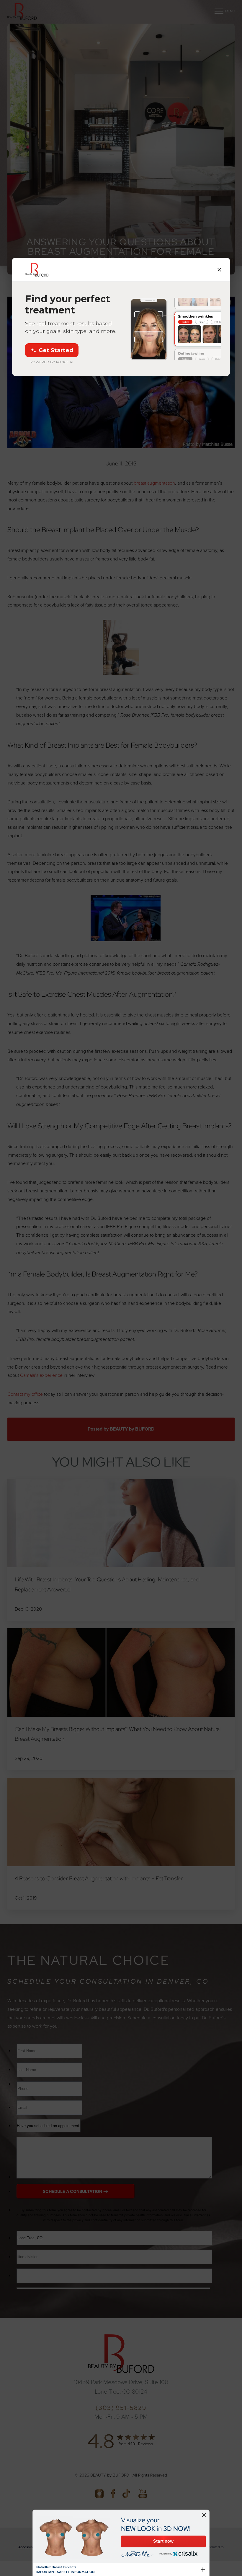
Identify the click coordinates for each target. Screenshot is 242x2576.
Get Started (56, 350)
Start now (163, 2541)
